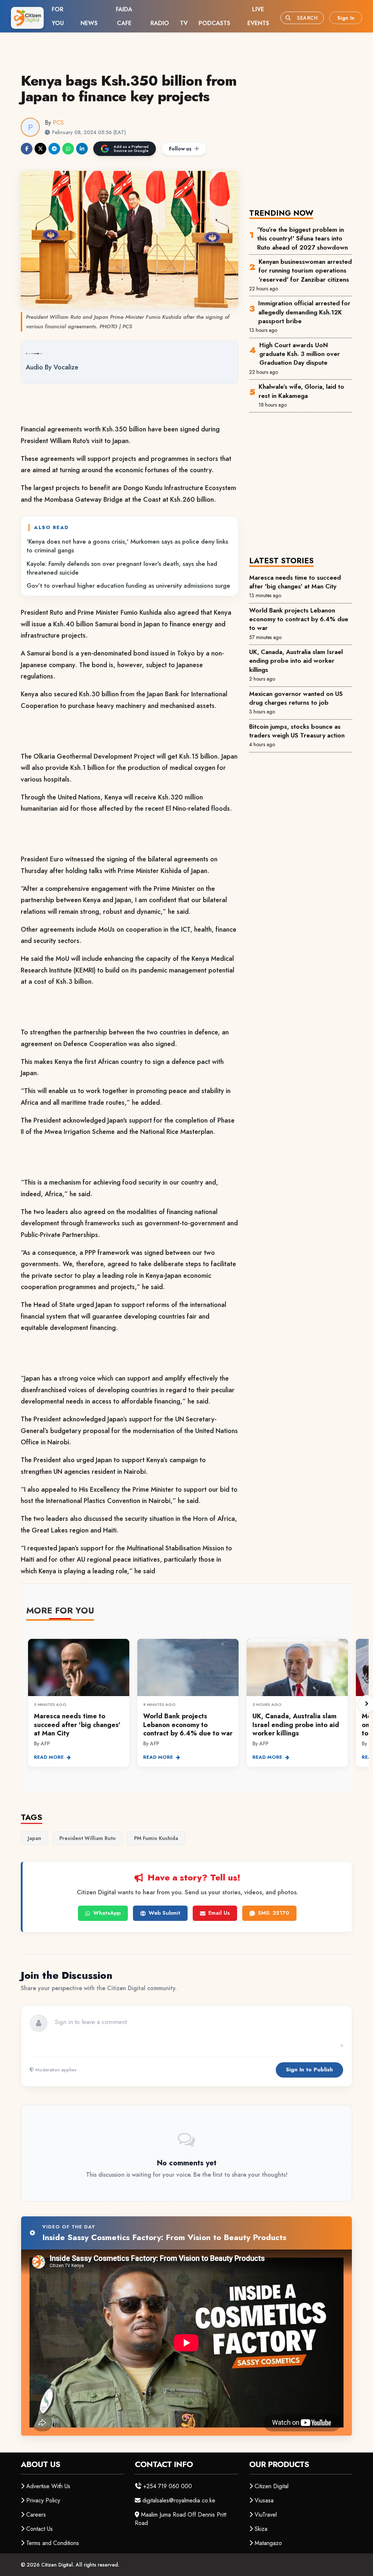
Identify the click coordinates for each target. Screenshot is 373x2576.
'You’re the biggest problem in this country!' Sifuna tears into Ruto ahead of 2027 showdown (303, 238)
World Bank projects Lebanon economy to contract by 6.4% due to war (299, 619)
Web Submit (164, 1913)
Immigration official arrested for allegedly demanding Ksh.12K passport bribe (304, 312)
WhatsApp (107, 1913)
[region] (197, 1704)
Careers (36, 2515)
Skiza (261, 2529)
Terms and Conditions (53, 2543)
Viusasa (264, 2500)
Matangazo (268, 2543)
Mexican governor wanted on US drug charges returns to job (296, 698)
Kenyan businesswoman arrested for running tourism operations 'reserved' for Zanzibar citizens (305, 271)
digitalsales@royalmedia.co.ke (179, 2500)
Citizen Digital (272, 2486)
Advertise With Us (48, 2486)
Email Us (219, 1913)
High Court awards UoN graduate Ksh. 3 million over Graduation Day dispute (300, 354)
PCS (58, 123)
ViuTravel (266, 2515)
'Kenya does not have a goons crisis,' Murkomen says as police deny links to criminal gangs (127, 546)
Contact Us (40, 2529)
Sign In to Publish (309, 2070)
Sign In (346, 18)
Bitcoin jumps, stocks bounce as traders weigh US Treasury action (297, 731)
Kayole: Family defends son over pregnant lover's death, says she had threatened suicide (122, 568)
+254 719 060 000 (168, 2486)
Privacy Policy (43, 2500)
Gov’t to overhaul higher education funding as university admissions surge (128, 586)
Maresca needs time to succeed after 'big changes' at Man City (295, 582)
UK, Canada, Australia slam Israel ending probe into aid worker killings (296, 661)
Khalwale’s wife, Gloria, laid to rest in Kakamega (301, 391)
